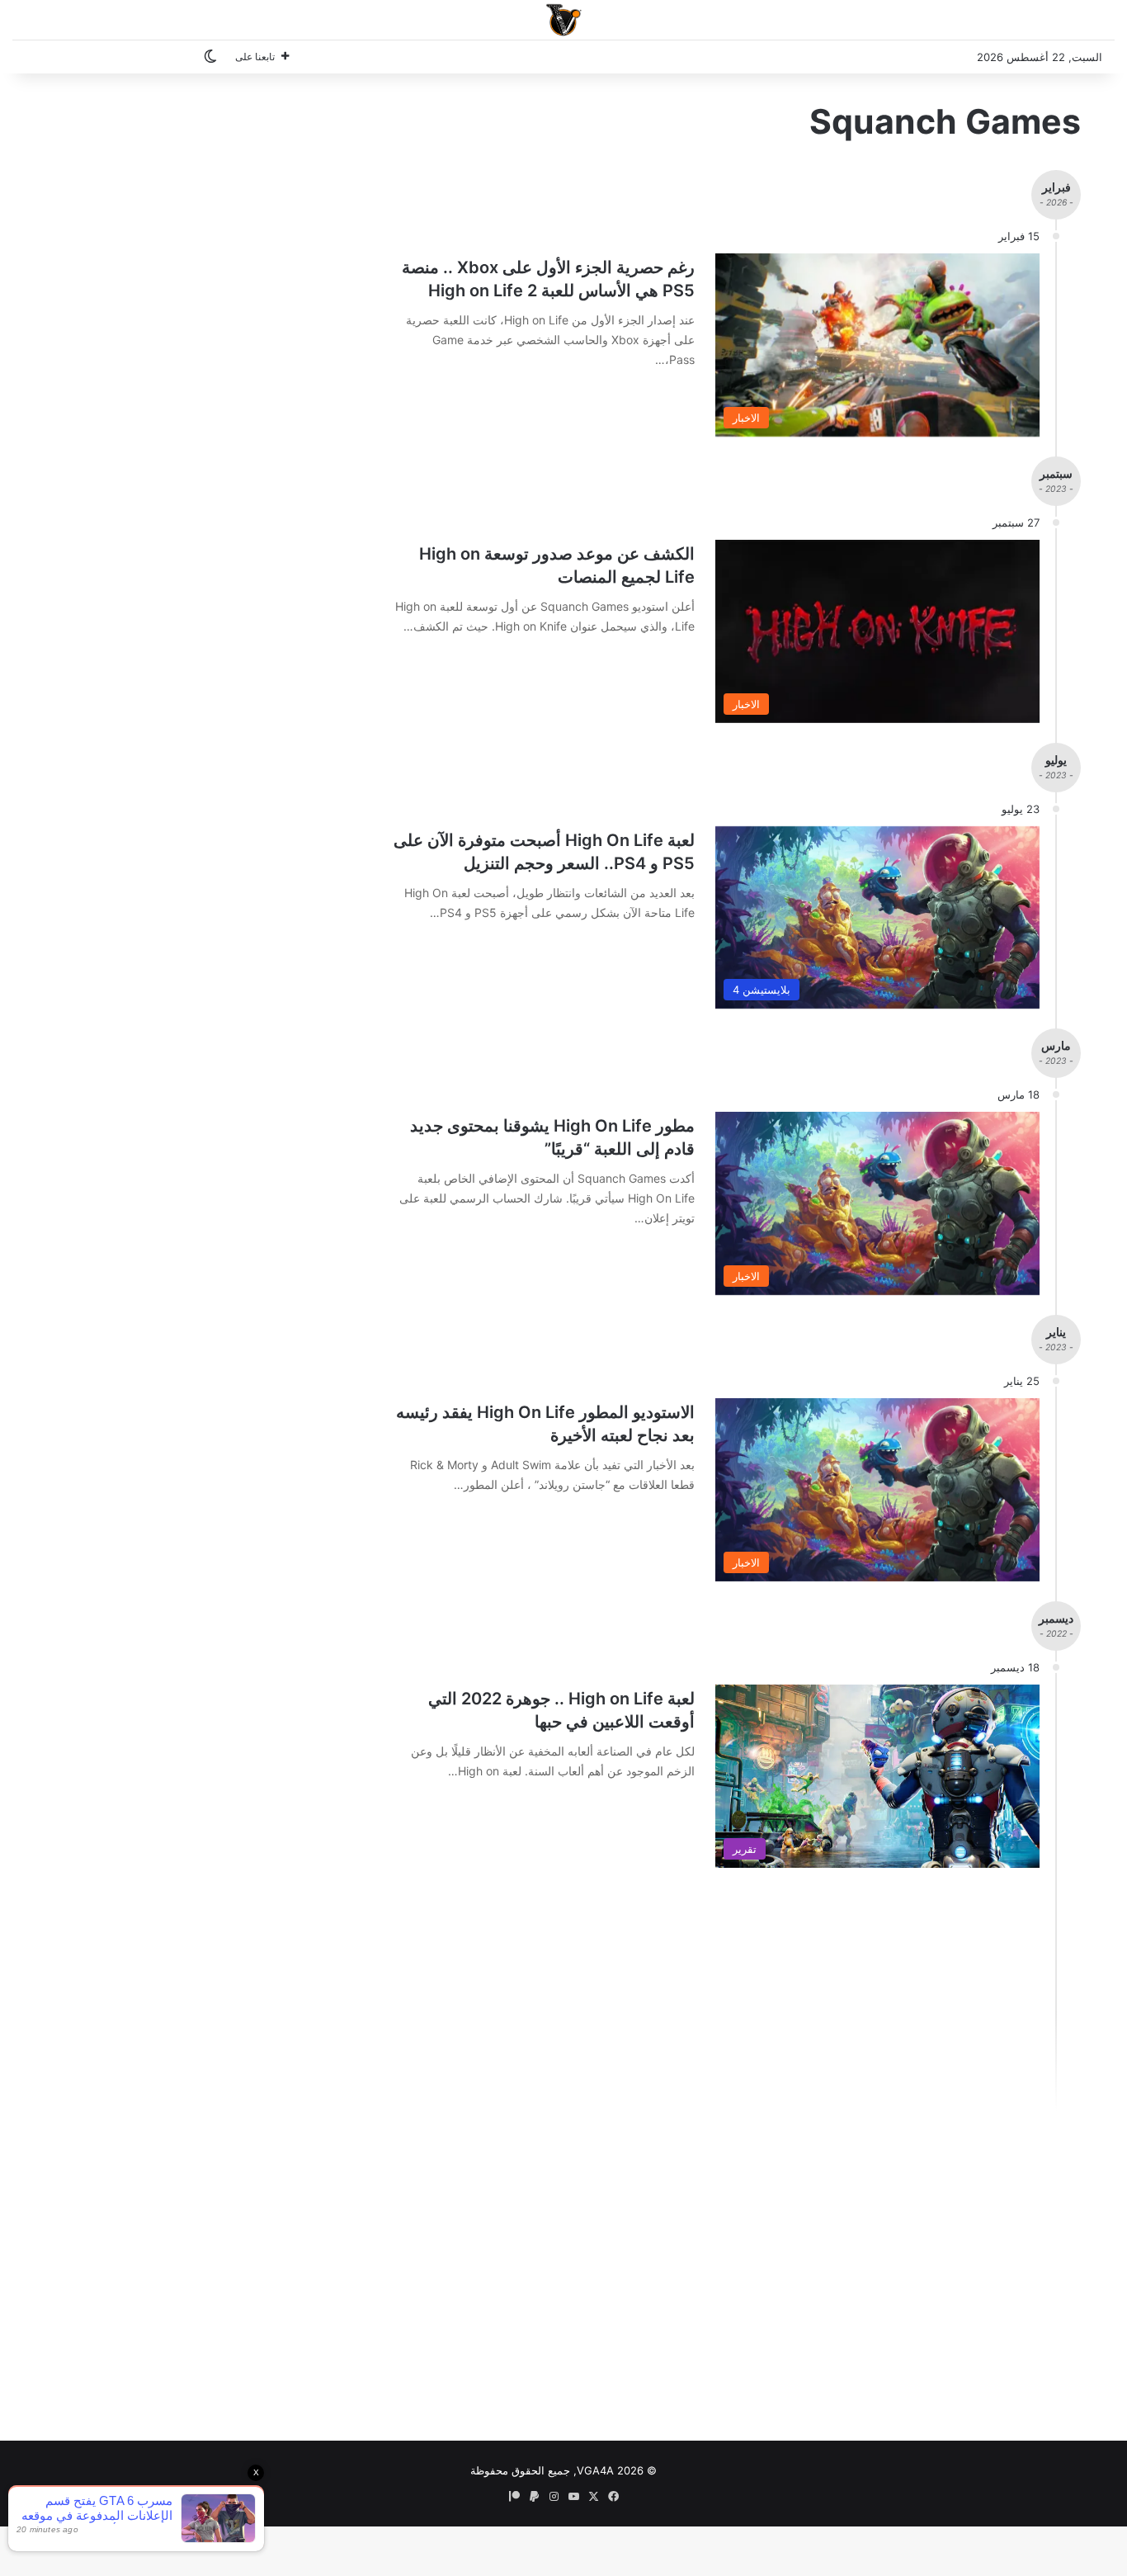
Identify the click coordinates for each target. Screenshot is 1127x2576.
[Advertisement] (695, 2003)
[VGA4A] (563, 20)
